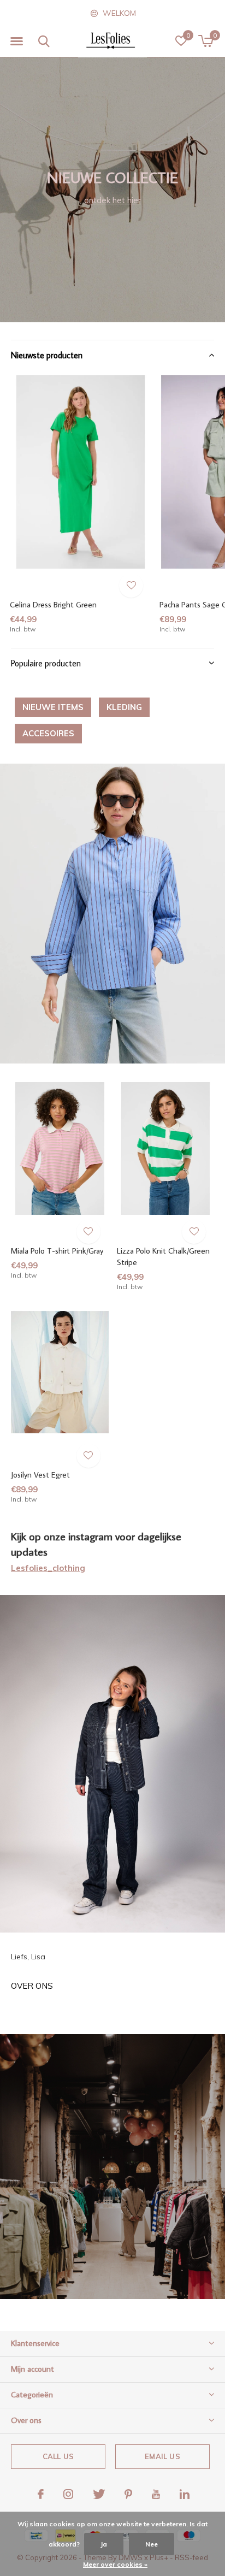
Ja (104, 2544)
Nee (152, 2544)
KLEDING (124, 707)
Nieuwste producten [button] (47, 355)
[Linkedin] (185, 2494)
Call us (58, 2456)
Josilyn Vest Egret (40, 1475)
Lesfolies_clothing (48, 1568)
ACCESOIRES (48, 733)
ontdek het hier (112, 200)
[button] (16, 42)
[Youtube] (156, 2494)
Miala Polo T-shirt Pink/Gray (57, 1251)
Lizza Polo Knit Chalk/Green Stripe (163, 1256)
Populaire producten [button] (46, 663)
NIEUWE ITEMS (53, 707)
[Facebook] (41, 2494)
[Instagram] (68, 2494)
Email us (162, 2456)
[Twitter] (99, 2494)
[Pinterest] (128, 2494)
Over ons (32, 1986)
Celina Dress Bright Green (53, 604)
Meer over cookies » (115, 2564)
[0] (206, 41)
